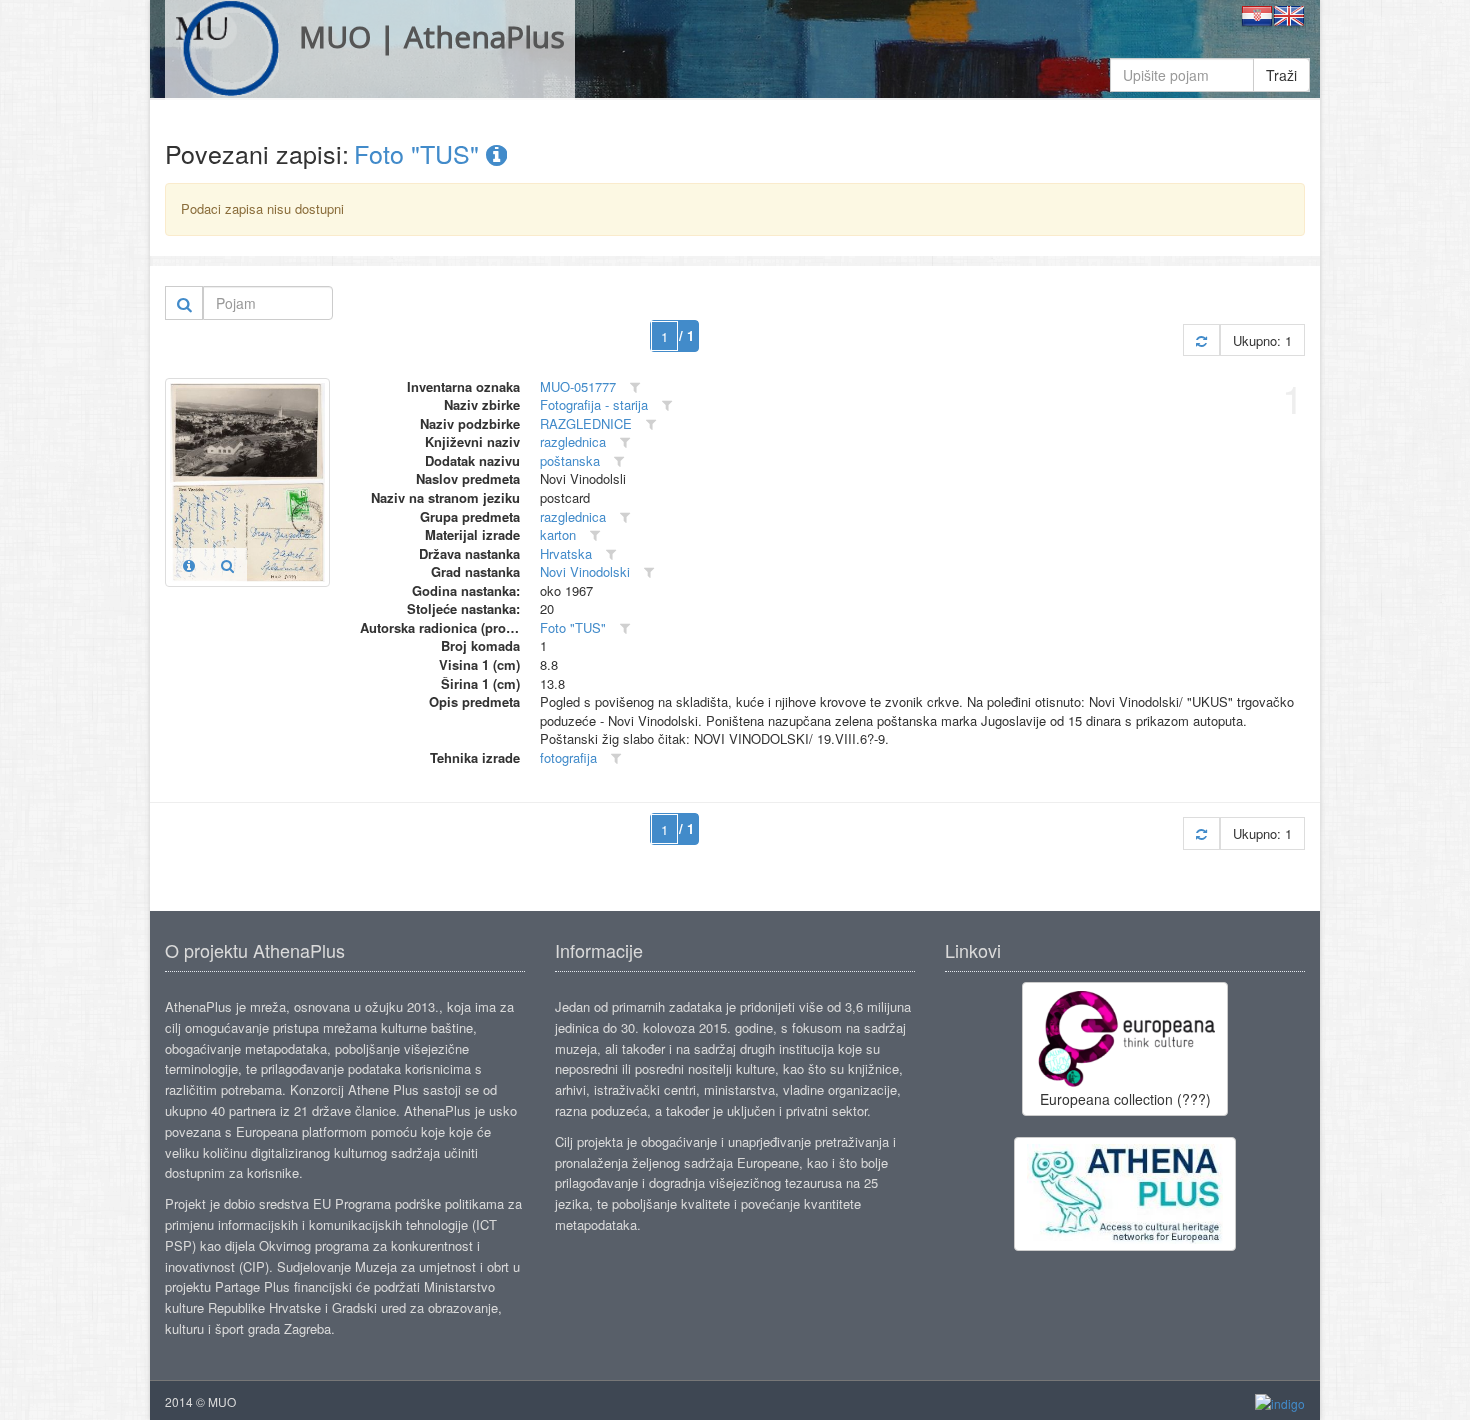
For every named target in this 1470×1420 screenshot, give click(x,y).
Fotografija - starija (594, 404)
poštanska (570, 460)
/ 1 (686, 335)
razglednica (573, 441)
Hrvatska (566, 553)
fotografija (568, 757)
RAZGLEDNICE (586, 423)
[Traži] (184, 303)
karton (558, 534)
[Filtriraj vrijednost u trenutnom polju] (635, 387)
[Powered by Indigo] (1280, 1402)
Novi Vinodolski (585, 571)
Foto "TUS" (420, 153)
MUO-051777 (578, 386)
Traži (1281, 75)
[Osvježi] (1201, 340)
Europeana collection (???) (1125, 1099)
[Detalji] (189, 565)
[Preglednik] (227, 565)
